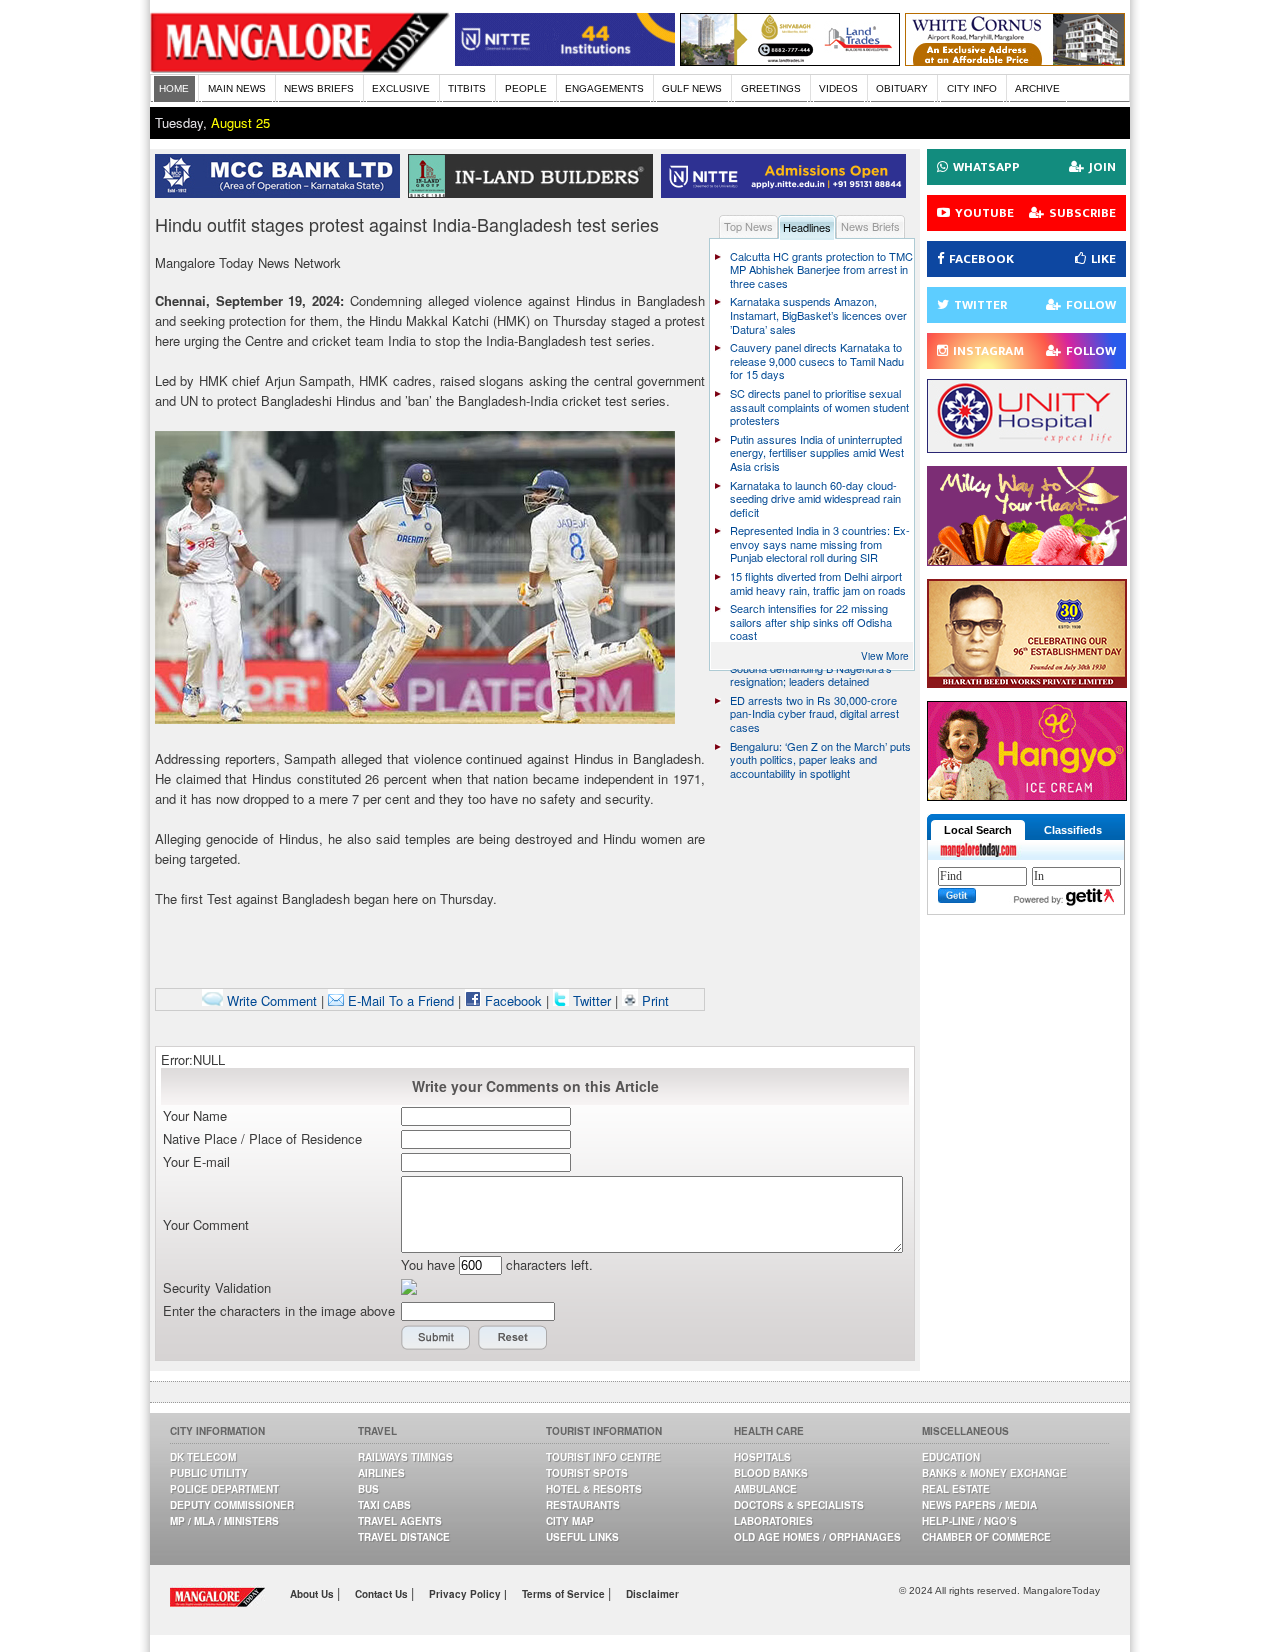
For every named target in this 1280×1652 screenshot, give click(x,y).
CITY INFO (972, 88)
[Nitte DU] (787, 192)
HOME (174, 88)
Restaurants (583, 1505)
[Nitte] (565, 60)
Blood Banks (771, 1473)
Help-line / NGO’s (969, 1521)
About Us (313, 1594)
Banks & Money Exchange (994, 1473)
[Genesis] (1015, 60)
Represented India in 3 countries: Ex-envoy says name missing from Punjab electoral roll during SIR (820, 543)
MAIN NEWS (237, 88)
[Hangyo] (1027, 795)
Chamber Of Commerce (986, 1537)
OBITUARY (902, 88)
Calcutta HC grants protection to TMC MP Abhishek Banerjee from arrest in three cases (821, 269)
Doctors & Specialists (799, 1505)
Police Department (224, 1489)
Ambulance (765, 1489)
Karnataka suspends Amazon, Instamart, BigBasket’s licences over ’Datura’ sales (818, 314)
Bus (368, 1489)
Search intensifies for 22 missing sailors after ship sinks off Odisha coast (811, 621)
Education (951, 1457)
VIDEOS (838, 88)
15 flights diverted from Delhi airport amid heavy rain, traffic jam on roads (818, 583)
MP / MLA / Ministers (224, 1521)
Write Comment (270, 1000)
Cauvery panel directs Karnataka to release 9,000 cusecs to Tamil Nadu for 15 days (817, 360)
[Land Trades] (790, 60)
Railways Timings (405, 1457)
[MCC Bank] (281, 192)
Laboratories (773, 1521)
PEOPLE (526, 88)
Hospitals (762, 1457)
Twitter (592, 1000)
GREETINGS (771, 88)
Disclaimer (652, 1594)
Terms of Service (565, 1594)
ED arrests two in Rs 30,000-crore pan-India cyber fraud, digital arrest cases (814, 713)
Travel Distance (404, 1537)
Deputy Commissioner (232, 1505)
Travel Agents (400, 1521)
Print (653, 1000)
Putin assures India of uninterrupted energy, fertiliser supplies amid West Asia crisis (817, 452)
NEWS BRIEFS (319, 88)
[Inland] (534, 192)
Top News (748, 226)
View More (885, 656)
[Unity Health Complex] (1027, 447)
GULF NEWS (692, 88)
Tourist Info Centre (603, 1457)
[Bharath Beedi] (1027, 682)
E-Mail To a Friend (399, 1000)
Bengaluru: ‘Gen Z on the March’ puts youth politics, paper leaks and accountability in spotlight (820, 759)
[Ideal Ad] (1027, 560)
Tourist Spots (587, 1473)
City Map (570, 1521)
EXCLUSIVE (401, 88)
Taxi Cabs (384, 1505)
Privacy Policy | (468, 1594)
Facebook (511, 1000)
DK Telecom (203, 1457)
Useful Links (582, 1537)
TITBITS (467, 88)
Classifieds (1073, 830)
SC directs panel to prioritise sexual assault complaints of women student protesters (819, 406)
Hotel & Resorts (594, 1489)
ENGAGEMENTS (604, 88)
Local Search (978, 830)
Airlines (381, 1473)
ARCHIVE (1037, 88)
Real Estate (956, 1489)
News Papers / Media (979, 1505)
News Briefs (870, 226)
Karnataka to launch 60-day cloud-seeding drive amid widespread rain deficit (815, 498)
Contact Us (383, 1594)
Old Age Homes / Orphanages (817, 1537)
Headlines (807, 227)
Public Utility (209, 1473)
